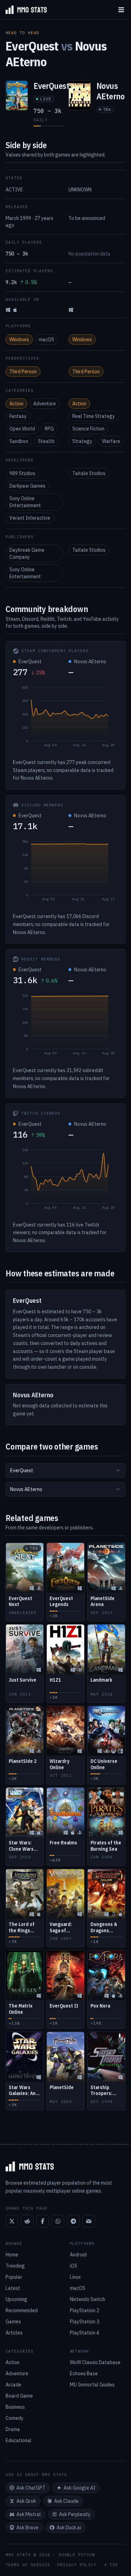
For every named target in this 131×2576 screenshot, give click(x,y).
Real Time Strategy (94, 416)
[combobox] (65, 1470)
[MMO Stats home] (23, 10)
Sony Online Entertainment (25, 502)
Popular (14, 2277)
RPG (49, 429)
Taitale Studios (89, 473)
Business (15, 2407)
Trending (15, 2266)
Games (13, 2322)
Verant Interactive (30, 518)
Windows (19, 339)
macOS (46, 339)
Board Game (19, 2396)
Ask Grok (26, 2501)
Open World (22, 429)
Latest (13, 2288)
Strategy (82, 441)
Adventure (45, 404)
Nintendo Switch (88, 2299)
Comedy (14, 2418)
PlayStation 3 (85, 2322)
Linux (75, 2277)
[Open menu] (121, 10)
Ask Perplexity (75, 2514)
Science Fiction (88, 429)
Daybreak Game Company (27, 553)
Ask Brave (27, 2528)
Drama (13, 2429)
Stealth (46, 441)
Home (12, 2255)
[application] (65, 718)
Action (16, 404)
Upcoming (16, 2299)
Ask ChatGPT (31, 2488)
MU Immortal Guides (92, 2385)
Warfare (111, 441)
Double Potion (77, 2555)
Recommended (22, 2310)
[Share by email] (89, 2221)
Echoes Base (84, 2374)
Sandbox (19, 441)
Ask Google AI (79, 2488)
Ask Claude (66, 2501)
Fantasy (18, 416)
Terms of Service (28, 2565)
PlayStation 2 (85, 2310)
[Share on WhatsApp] (58, 2221)
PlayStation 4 (85, 2333)
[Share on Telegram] (73, 2221)
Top (114, 2565)
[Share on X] (12, 2221)
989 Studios (22, 473)
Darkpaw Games (27, 486)
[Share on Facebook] (43, 2221)
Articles (14, 2333)
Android (78, 2255)
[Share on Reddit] (27, 2221)
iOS (74, 2266)
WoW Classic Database (95, 2362)
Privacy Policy (77, 2565)
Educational (19, 2440)
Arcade (13, 2385)
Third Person (23, 372)
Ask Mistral (29, 2514)
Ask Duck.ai (69, 2528)
